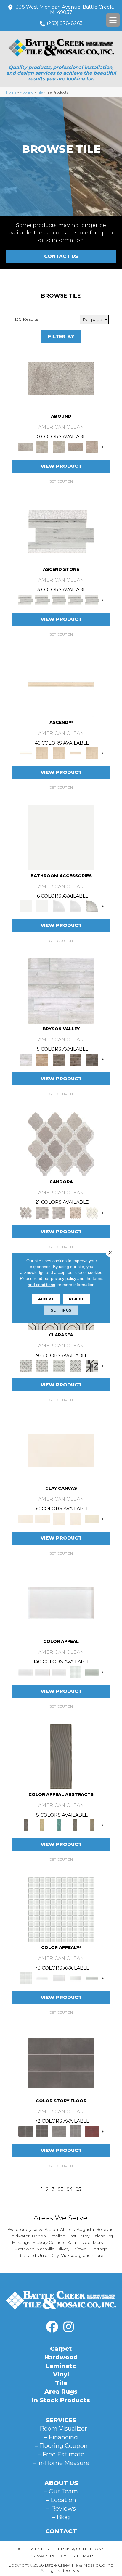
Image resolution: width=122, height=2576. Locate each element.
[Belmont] (59, 1365)
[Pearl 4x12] (76, 1978)
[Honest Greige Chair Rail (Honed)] (76, 753)
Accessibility (34, 2549)
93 (61, 2189)
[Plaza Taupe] (92, 1825)
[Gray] (92, 906)
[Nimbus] (61, 378)
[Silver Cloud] (92, 1672)
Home (11, 92)
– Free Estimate (61, 2454)
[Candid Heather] (61, 531)
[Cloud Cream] (42, 1825)
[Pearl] (61, 1603)
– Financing (61, 2437)
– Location (61, 2500)
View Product (61, 466)
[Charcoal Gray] (61, 1756)
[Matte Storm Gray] (59, 2131)
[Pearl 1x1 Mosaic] (61, 1909)
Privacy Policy (48, 2556)
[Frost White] (59, 906)
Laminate (61, 2366)
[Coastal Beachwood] (61, 990)
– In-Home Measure (61, 2463)
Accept (46, 1299)
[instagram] (68, 2327)
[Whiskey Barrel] (42, 1059)
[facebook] (52, 2327)
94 (70, 2189)
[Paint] (92, 1518)
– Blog (61, 2517)
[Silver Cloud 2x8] (92, 1978)
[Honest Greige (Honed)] (42, 753)
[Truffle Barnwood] (92, 1059)
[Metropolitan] (26, 1365)
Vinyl (61, 2374)
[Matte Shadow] (61, 2062)
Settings (61, 1310)
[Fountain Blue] (59, 1825)
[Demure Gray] (42, 1212)
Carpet (61, 2349)
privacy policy (64, 1278)
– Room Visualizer (61, 2429)
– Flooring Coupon (61, 2446)
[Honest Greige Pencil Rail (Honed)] (61, 684)
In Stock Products (61, 2400)
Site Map (83, 2556)
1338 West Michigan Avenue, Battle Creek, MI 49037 (64, 10)
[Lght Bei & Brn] (76, 1212)
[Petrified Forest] (76, 1059)
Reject (77, 1299)
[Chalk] (61, 1450)
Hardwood (61, 2357)
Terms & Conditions (80, 2549)
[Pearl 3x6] (59, 1978)
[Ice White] (61, 837)
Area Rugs (61, 2392)
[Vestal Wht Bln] (92, 1212)
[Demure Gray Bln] (61, 1143)
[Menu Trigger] (113, 20)
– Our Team (61, 2491)
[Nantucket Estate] (59, 1059)
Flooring (27, 92)
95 (78, 2189)
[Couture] (92, 1365)
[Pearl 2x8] (42, 1978)
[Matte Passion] (92, 2131)
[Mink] (76, 1825)
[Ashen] (76, 446)
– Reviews (61, 2508)
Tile (40, 92)
